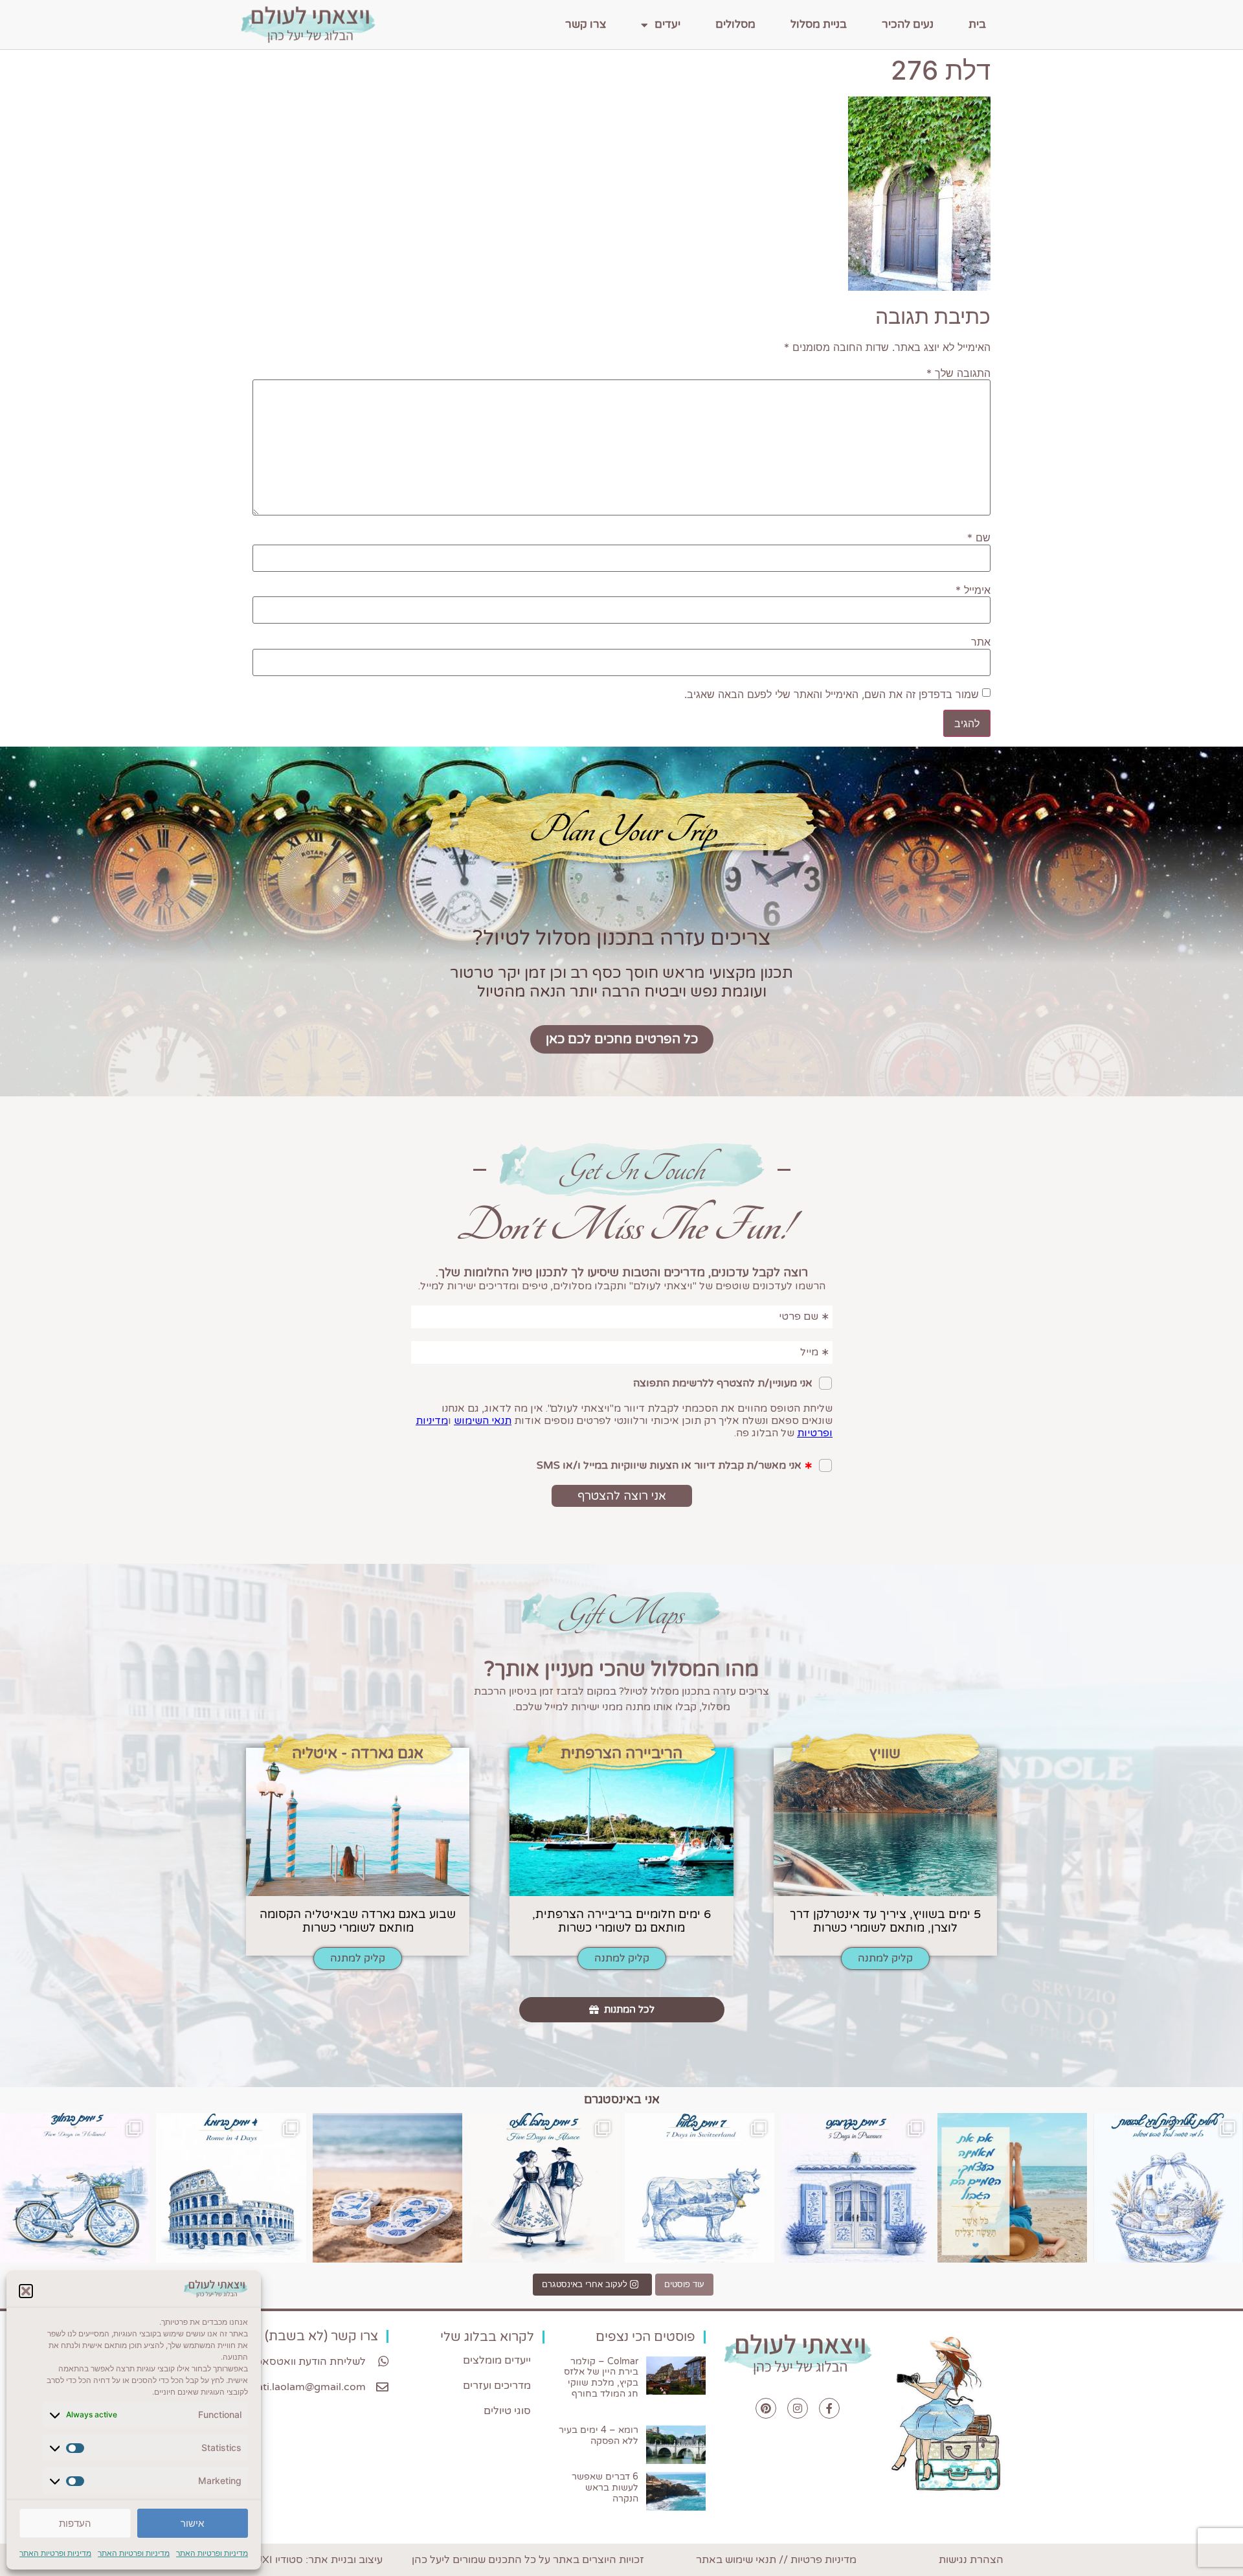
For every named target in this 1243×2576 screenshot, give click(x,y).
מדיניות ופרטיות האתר (212, 2553)
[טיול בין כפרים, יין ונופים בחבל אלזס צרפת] (543, 2188)
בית (977, 24)
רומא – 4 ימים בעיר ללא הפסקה (599, 2435)
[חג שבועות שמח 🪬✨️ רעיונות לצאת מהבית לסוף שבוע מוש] (1168, 2188)
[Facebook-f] (829, 2408)
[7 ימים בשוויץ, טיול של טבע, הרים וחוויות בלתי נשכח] (700, 2188)
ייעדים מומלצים (497, 2360)
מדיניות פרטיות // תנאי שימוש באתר (776, 2560)
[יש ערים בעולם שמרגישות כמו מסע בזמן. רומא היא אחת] (231, 2188)
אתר (981, 642)
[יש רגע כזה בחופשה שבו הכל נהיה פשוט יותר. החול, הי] (387, 2188)
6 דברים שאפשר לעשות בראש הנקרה (605, 2488)
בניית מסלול (819, 24)
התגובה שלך (958, 373)
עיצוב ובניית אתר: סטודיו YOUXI (311, 2560)
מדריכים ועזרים (497, 2386)
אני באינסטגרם (622, 2099)
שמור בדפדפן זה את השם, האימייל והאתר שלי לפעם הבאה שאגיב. (832, 694)
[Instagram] (798, 2408)
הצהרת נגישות (971, 2560)
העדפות (75, 2523)
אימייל (973, 590)
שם (979, 537)
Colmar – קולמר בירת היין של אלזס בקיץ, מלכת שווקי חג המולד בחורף (601, 2378)
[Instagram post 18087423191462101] (75, 2188)
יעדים (667, 24)
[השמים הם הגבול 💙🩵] (1012, 2188)
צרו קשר (586, 24)
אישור (192, 2523)
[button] (26, 2291)
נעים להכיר (908, 24)
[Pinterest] (766, 2408)
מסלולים (735, 24)
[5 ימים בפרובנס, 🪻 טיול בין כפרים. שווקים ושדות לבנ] (856, 2188)
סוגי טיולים (507, 2411)
